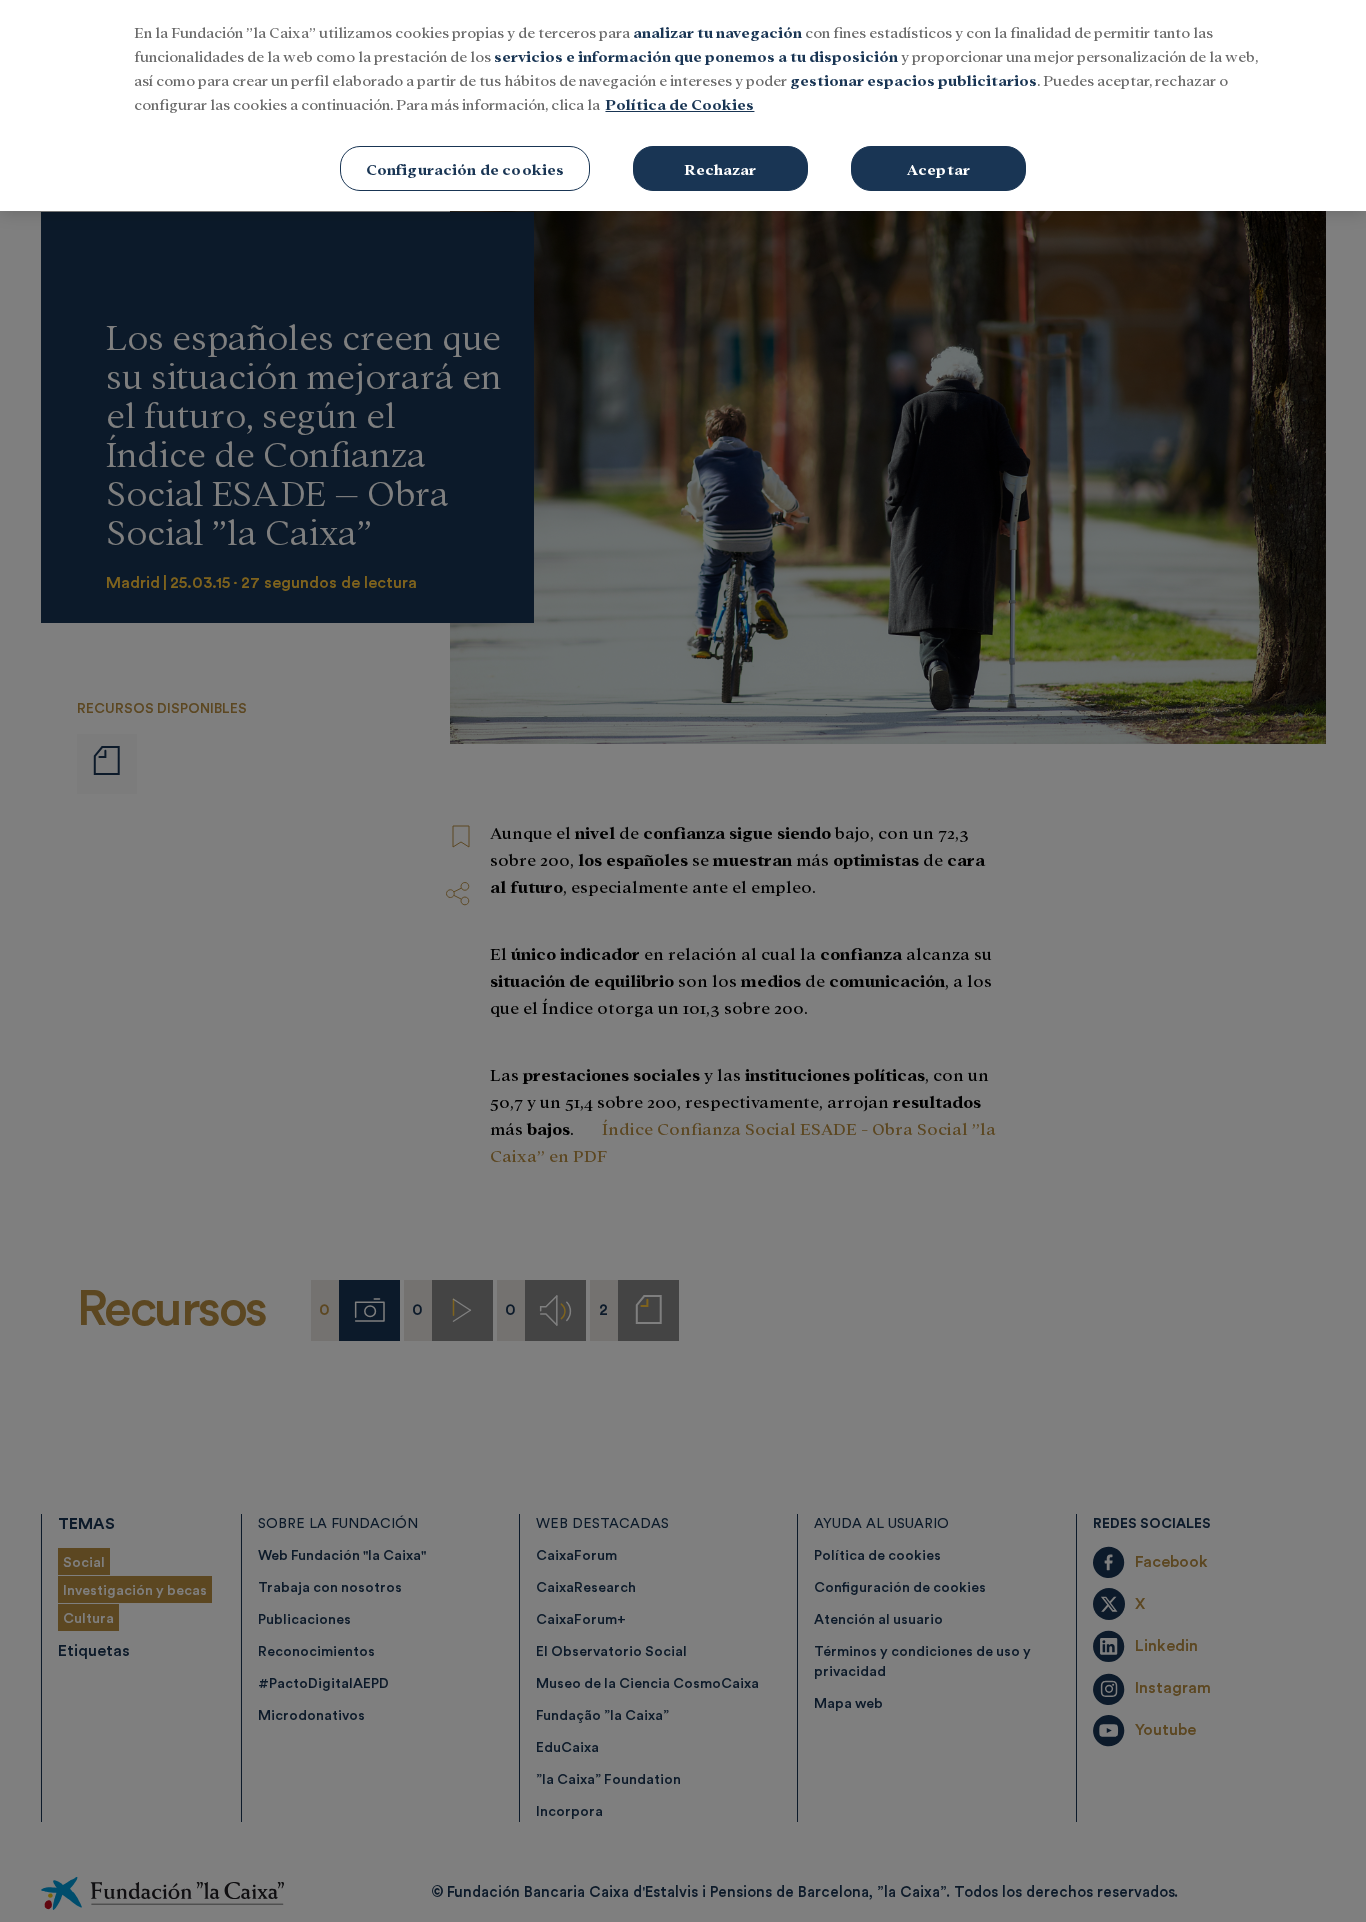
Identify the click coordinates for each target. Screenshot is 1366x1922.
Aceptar (938, 168)
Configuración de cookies (465, 168)
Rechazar (720, 168)
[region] (683, 105)
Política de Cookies (679, 103)
